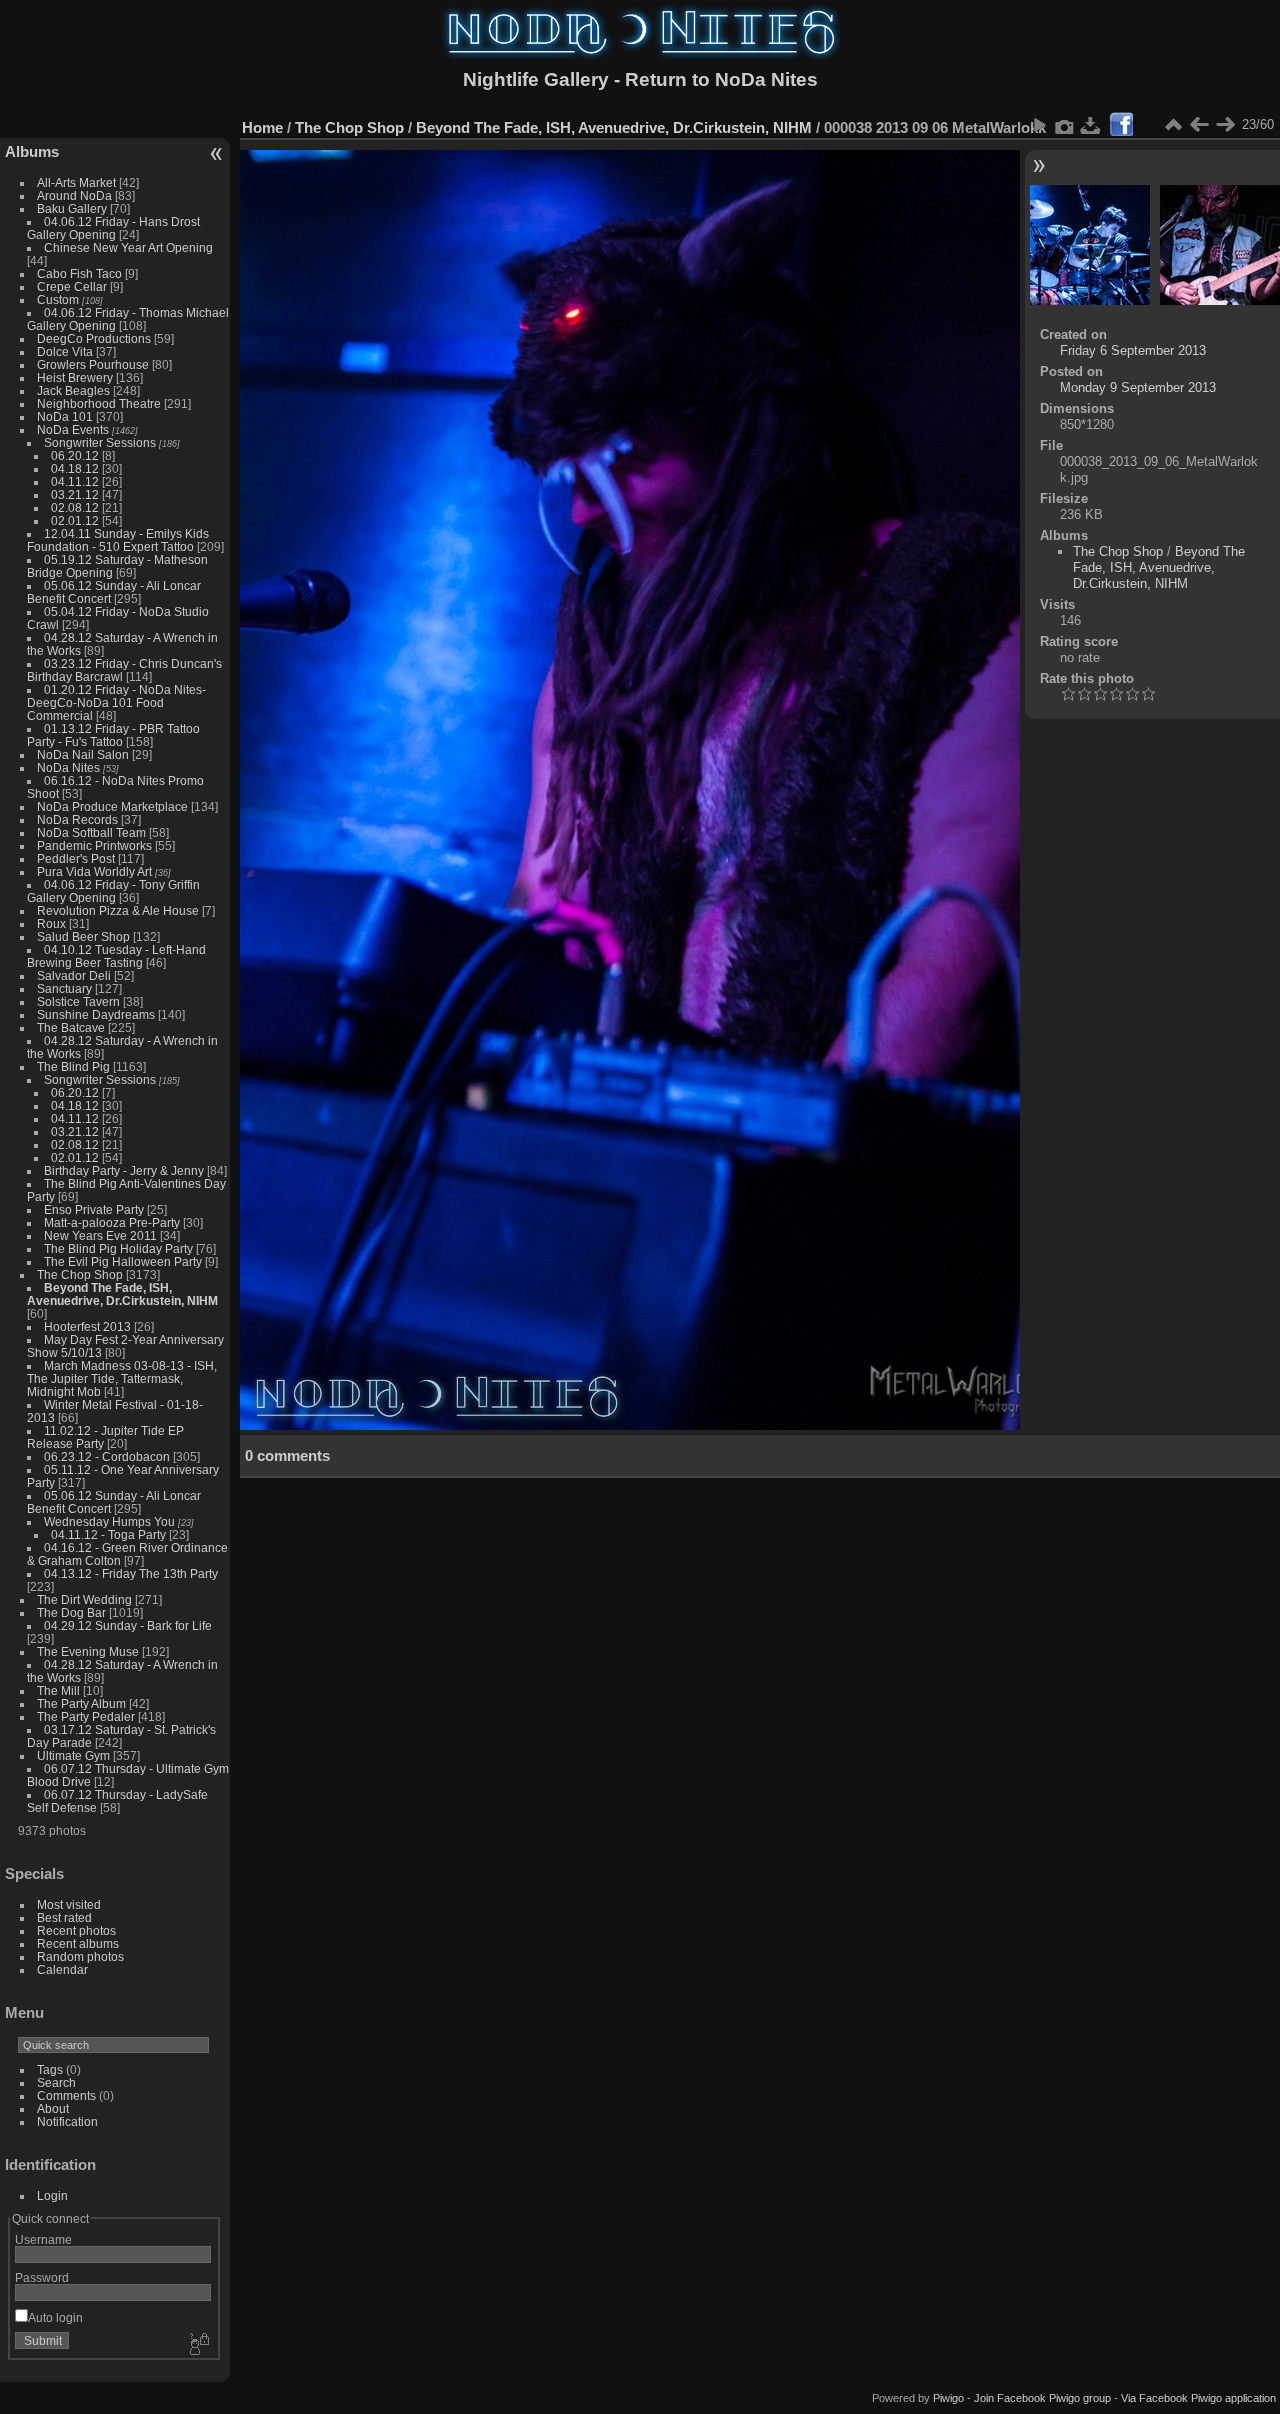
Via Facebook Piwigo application (1198, 2398)
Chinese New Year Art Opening (128, 247)
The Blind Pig (73, 1066)
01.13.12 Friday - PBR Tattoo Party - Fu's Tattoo (113, 735)
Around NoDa (74, 195)
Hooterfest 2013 (87, 1326)
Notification (67, 2121)
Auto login (55, 2317)
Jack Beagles (73, 390)
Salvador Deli (74, 975)
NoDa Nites (68, 767)
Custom (58, 299)
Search (56, 2082)
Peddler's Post (76, 858)
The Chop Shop (80, 1274)
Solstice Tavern (78, 1001)
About (53, 2108)
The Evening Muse (88, 1651)
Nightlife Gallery (536, 79)
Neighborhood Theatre (99, 403)
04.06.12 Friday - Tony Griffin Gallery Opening (113, 891)
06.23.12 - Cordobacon (107, 1456)
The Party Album (81, 1703)
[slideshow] (1039, 125)
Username (43, 2239)
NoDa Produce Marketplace (112, 806)
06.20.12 (75, 455)
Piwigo (948, 2398)
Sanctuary (64, 988)
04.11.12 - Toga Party (108, 1534)
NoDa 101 (65, 416)
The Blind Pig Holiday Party (118, 1248)
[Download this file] (1091, 125)
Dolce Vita (65, 351)
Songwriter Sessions (100, 442)
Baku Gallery (72, 208)
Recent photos (76, 1930)
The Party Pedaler (86, 1716)
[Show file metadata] (1065, 125)
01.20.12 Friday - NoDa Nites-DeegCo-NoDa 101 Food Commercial (116, 702)
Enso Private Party (94, 1209)
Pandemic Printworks (94, 845)
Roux (51, 923)
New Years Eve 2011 (100, 1235)
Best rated (64, 1917)
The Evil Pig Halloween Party (123, 1261)
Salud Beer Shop (83, 936)
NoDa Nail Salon (83, 754)
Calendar (62, 1969)
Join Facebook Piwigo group (1042, 2398)
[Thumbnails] (1173, 125)
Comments (66, 2095)
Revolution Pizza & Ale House (118, 910)
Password (42, 2277)
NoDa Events (73, 429)
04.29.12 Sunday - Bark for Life (128, 1625)
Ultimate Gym (73, 1755)
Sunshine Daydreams (96, 1014)
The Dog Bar (71, 1612)
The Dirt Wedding (84, 1599)
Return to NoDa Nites (721, 79)
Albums (32, 151)
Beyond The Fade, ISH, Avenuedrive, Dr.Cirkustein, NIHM (122, 1294)
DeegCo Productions (94, 338)
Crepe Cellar (72, 286)
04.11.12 (75, 481)
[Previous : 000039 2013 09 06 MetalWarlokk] (1199, 125)
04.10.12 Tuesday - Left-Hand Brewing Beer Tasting (116, 956)
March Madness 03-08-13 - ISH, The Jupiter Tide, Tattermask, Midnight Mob (122, 1378)
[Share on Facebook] (1121, 124)
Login (52, 2195)
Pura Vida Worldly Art (94, 871)
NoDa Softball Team (91, 832)
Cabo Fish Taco (79, 273)
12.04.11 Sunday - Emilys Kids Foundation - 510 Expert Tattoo (118, 540)
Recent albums (78, 1943)
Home (262, 127)
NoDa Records (77, 819)
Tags (50, 2069)
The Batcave (71, 1027)
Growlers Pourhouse (93, 364)
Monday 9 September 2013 (1138, 387)
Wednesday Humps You (109, 1521)
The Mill (58, 1690)
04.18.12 (75, 468)
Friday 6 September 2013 (1133, 350)
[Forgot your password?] (198, 2345)
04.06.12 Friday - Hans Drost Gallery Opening (113, 228)
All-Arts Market (76, 182)
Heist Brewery (75, 377)
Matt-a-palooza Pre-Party (112, 1222)
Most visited (69, 1904)
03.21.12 (75, 494)
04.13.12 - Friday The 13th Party (131, 1573)
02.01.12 (75, 520)
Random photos (80, 1956)
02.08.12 (75, 507)
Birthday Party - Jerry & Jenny (124, 1170)
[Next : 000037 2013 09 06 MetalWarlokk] (1225, 125)
